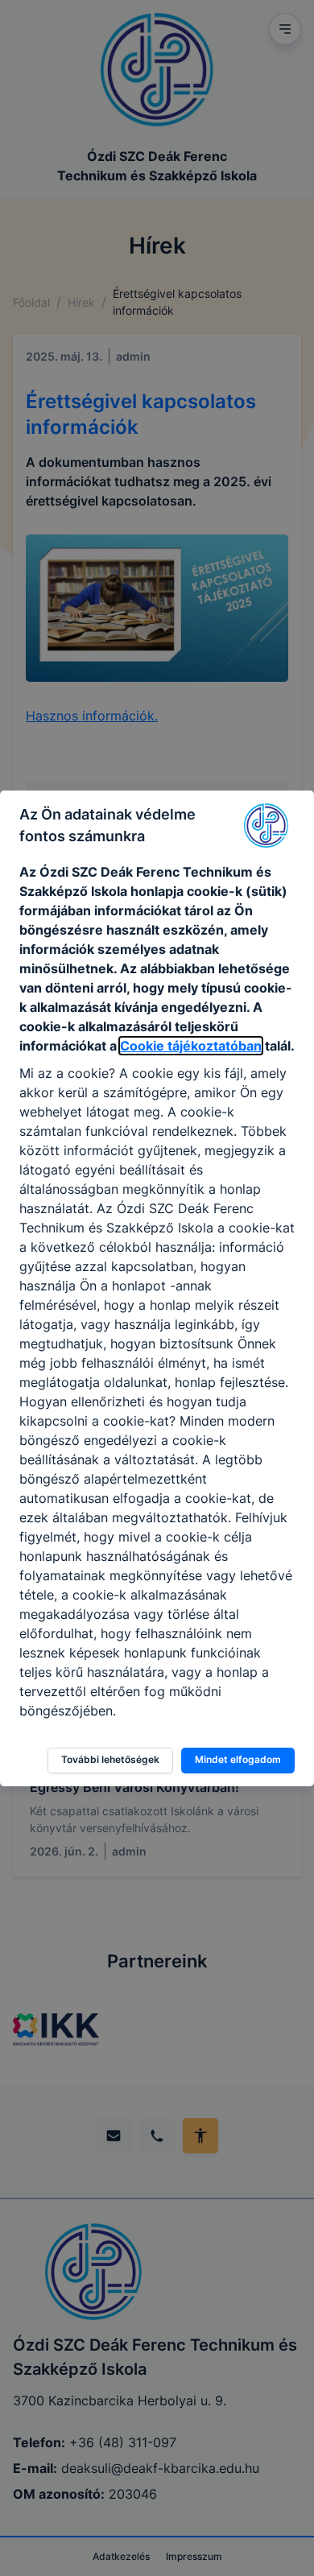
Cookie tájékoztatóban (191, 1046)
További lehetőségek (110, 1759)
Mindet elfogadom (238, 1759)
